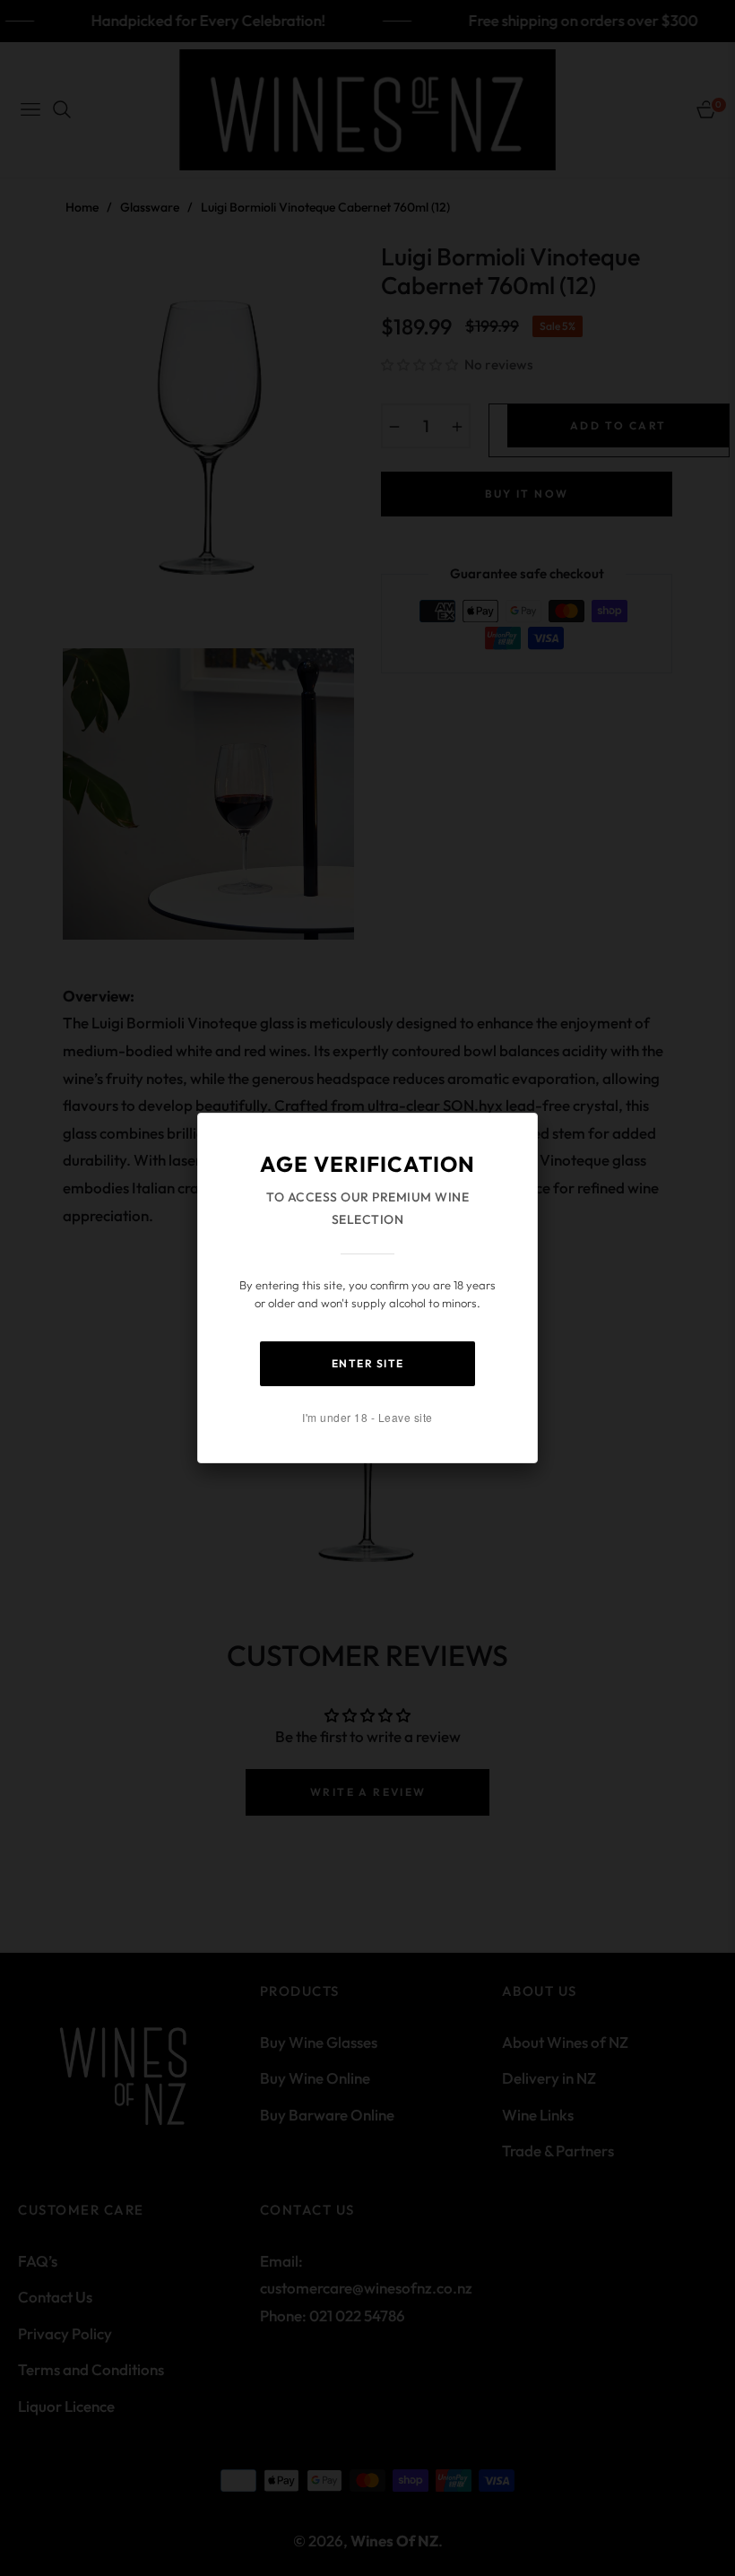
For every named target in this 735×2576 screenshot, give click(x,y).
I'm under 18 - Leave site (367, 1417)
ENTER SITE (368, 1363)
